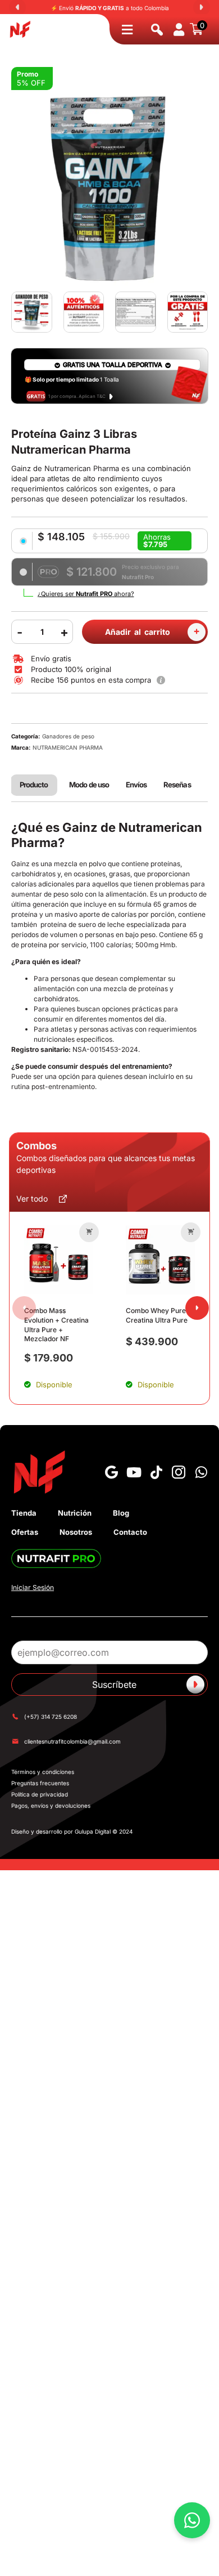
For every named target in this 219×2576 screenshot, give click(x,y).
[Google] (111, 1472)
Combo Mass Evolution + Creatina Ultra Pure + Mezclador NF (56, 1325)
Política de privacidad (40, 1794)
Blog (121, 1513)
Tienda (24, 1513)
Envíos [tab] (136, 785)
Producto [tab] (34, 785)
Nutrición (75, 1513)
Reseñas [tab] (177, 785)
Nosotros (76, 1532)
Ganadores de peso (68, 736)
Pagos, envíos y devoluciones (51, 1806)
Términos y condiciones (43, 1772)
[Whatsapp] (201, 1472)
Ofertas (25, 1532)
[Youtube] (134, 1472)
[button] (89, 1232)
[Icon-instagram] (179, 1472)
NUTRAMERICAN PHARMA (68, 747)
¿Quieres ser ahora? (86, 594)
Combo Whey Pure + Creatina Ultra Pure (159, 1315)
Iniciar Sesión (33, 1587)
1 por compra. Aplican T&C (77, 396)
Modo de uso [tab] (89, 785)
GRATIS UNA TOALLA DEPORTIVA (113, 365)
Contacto (130, 1532)
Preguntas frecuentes (40, 1783)
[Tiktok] (156, 1472)
